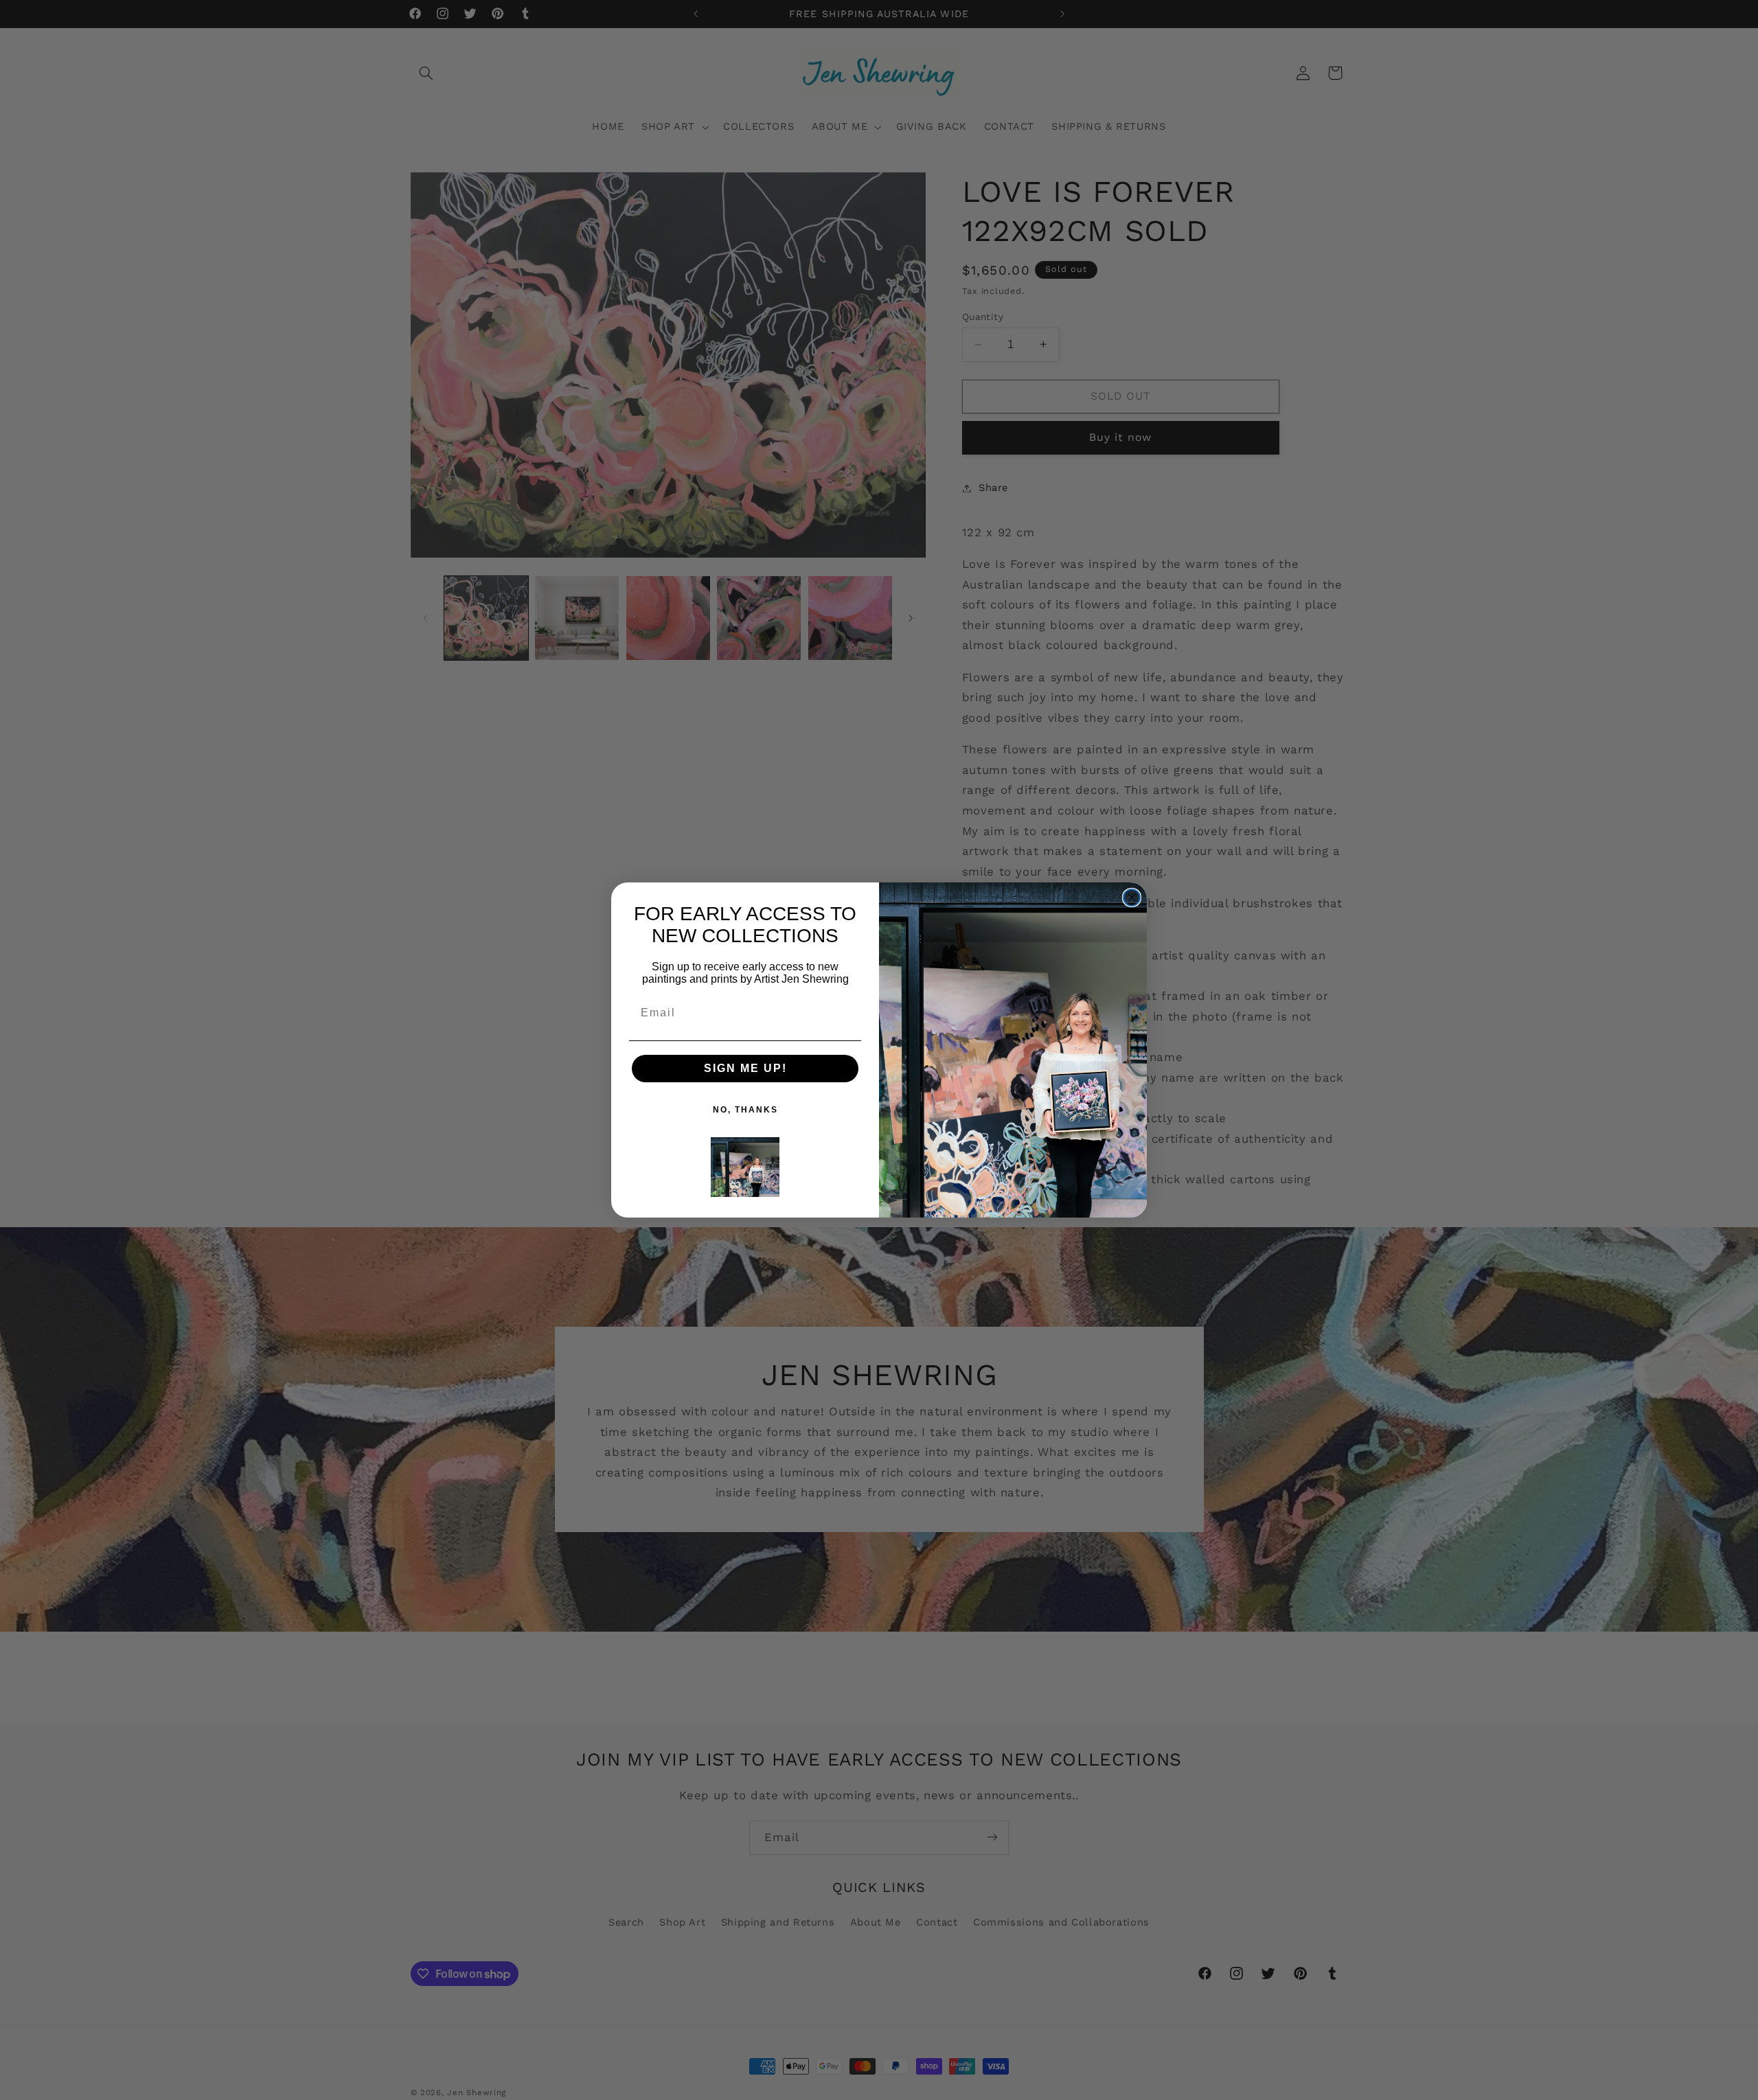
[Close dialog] (1132, 898)
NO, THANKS (745, 1110)
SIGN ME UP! (745, 1068)
